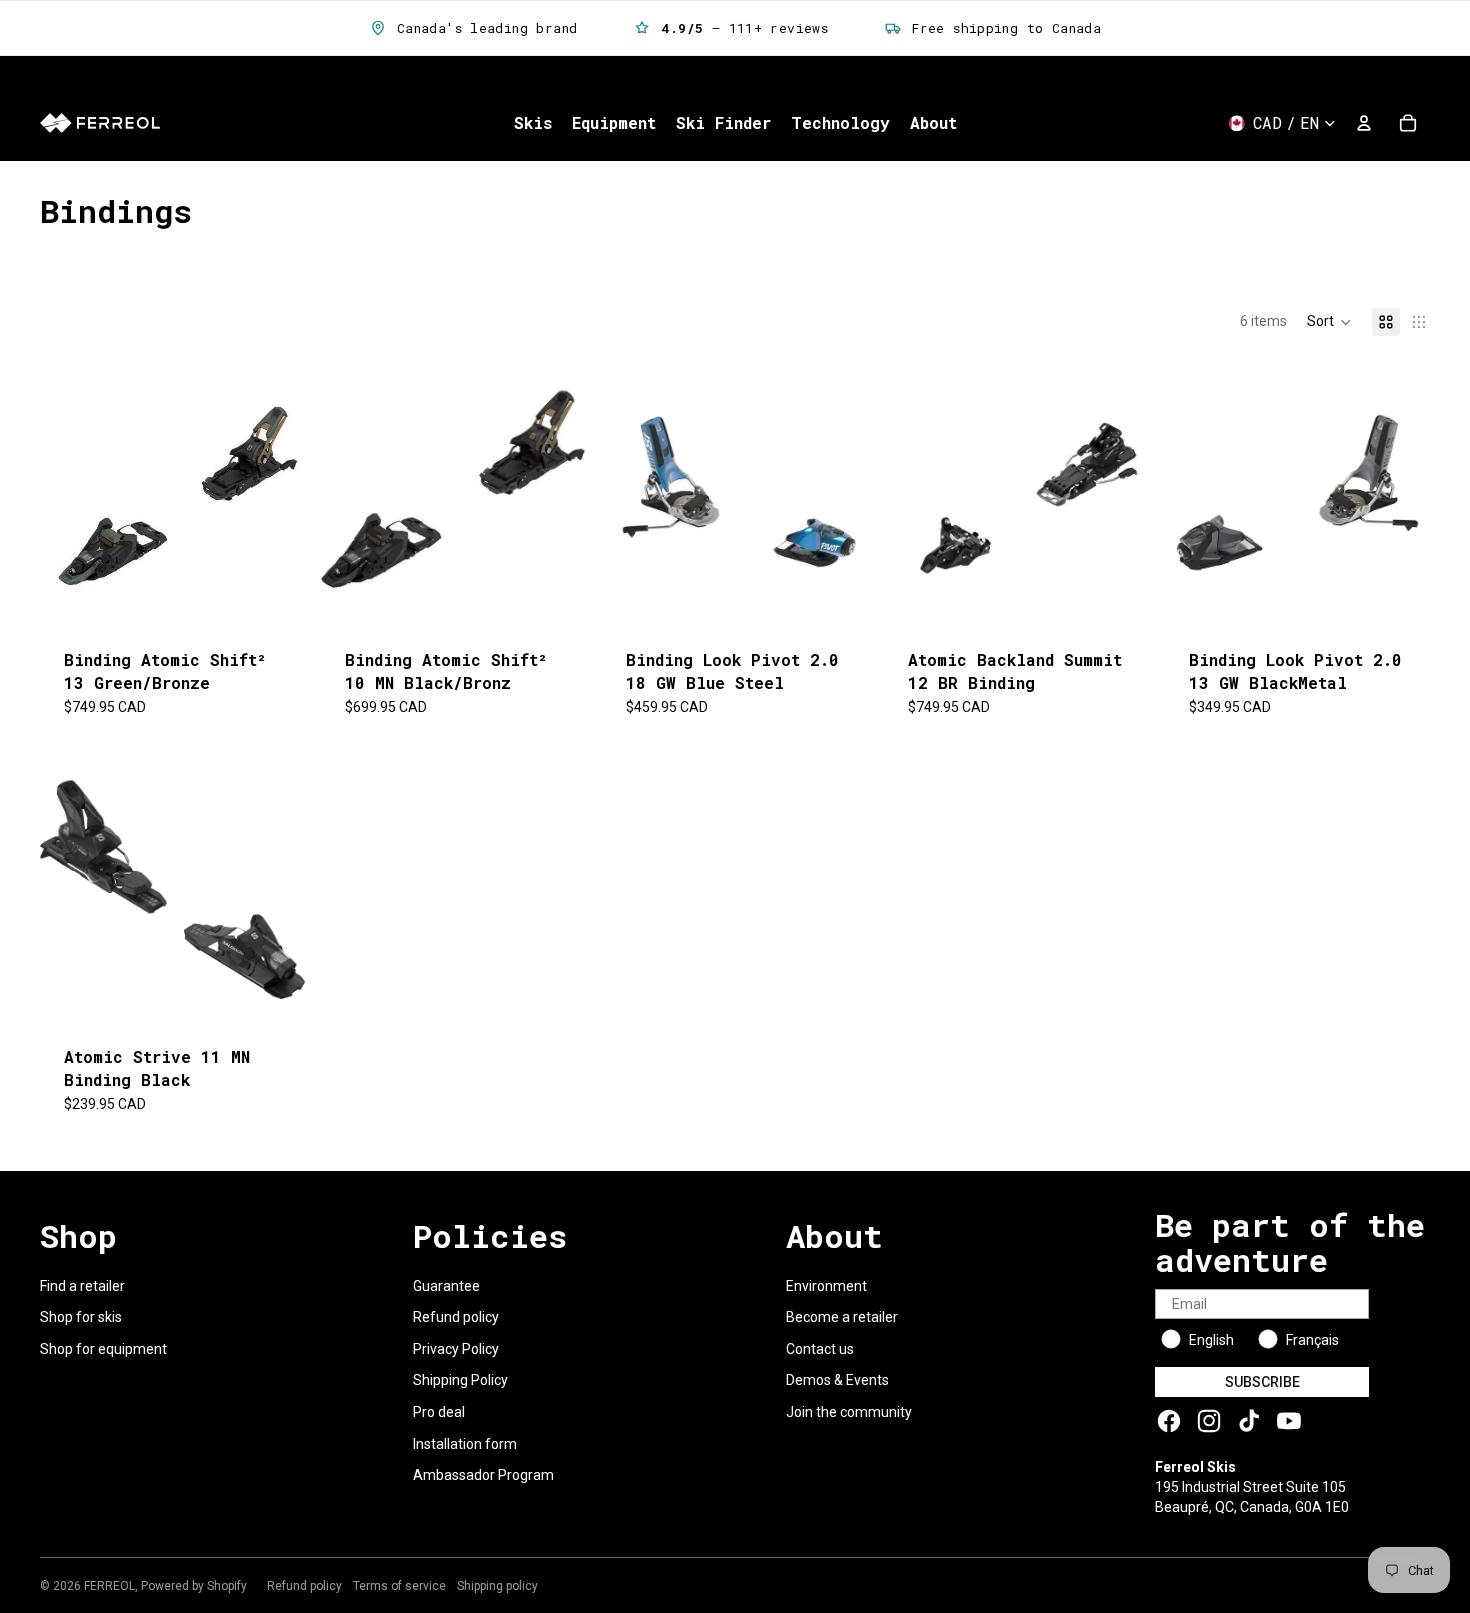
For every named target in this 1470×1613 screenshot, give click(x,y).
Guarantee (446, 1286)
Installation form (465, 1444)
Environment (826, 1286)
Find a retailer (82, 1286)
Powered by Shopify (194, 1586)
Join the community (849, 1412)
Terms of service (399, 1586)
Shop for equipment (103, 1349)
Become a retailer (842, 1317)
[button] (1329, 322)
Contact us (820, 1349)
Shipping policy (497, 1586)
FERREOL (109, 1586)
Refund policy (456, 1317)
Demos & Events (837, 1380)
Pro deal (439, 1412)
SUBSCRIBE (1262, 1382)
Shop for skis (81, 1317)
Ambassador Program (483, 1475)
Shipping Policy (460, 1380)
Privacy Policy (456, 1349)
